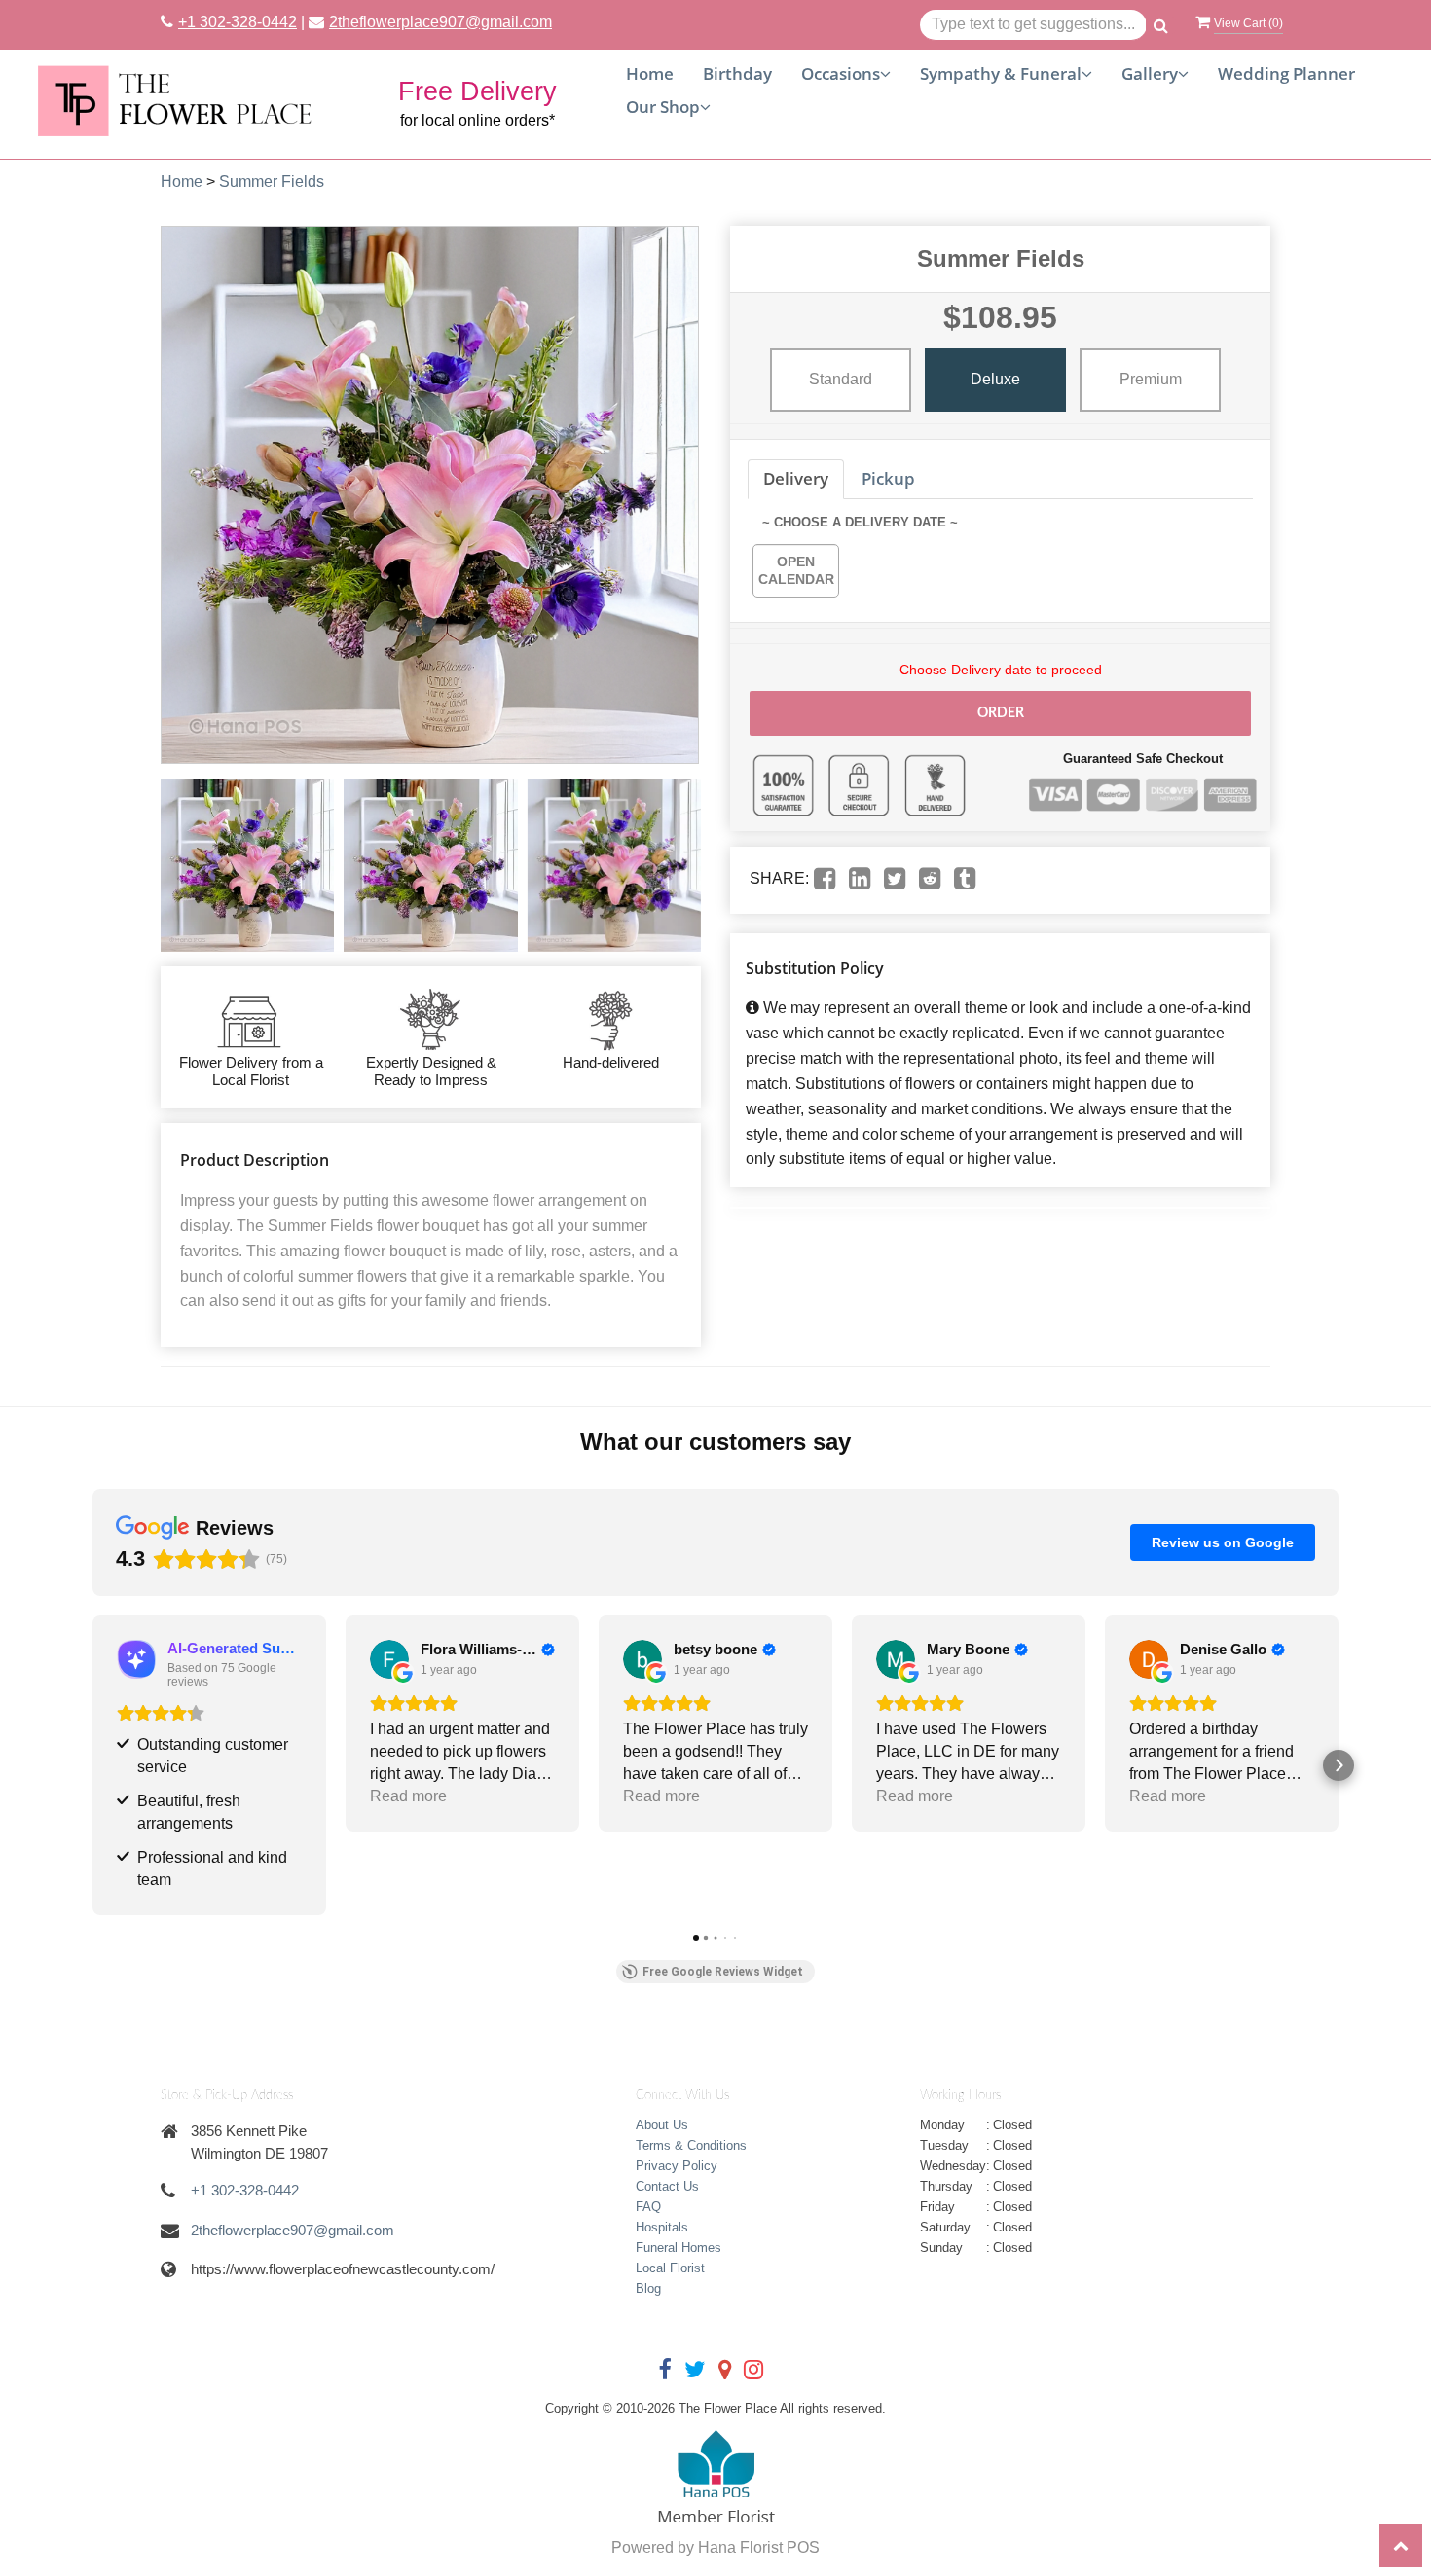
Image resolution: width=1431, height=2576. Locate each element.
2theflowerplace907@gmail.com (440, 22)
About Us (662, 2125)
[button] (92, 1765)
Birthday (737, 73)
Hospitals (662, 2227)
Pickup (888, 478)
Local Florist (670, 2268)
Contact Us (667, 2186)
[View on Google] (389, 1659)
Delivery (796, 478)
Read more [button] (408, 1796)
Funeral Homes (679, 2248)
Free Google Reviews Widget (723, 1972)
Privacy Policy (677, 2166)
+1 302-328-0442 (238, 22)
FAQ (648, 2207)
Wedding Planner (1286, 73)
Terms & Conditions (691, 2145)
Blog (648, 2288)
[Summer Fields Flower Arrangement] (247, 865)
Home (650, 73)
